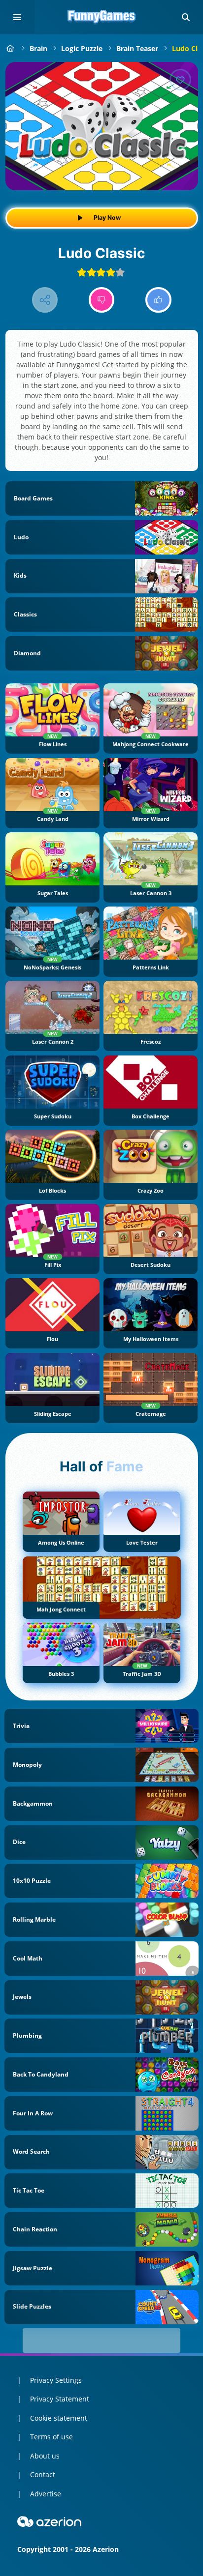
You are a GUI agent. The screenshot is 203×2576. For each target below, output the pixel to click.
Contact (43, 2474)
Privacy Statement (60, 2399)
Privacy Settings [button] (56, 2380)
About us (45, 2456)
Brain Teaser (137, 48)
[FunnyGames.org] (11, 48)
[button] (186, 17)
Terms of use (51, 2437)
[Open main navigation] (17, 17)
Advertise (46, 2494)
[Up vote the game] (158, 300)
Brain (38, 48)
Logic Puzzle (82, 48)
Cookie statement (59, 2418)
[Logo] (101, 17)
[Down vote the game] (102, 300)
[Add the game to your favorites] (180, 80)
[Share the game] (45, 300)
